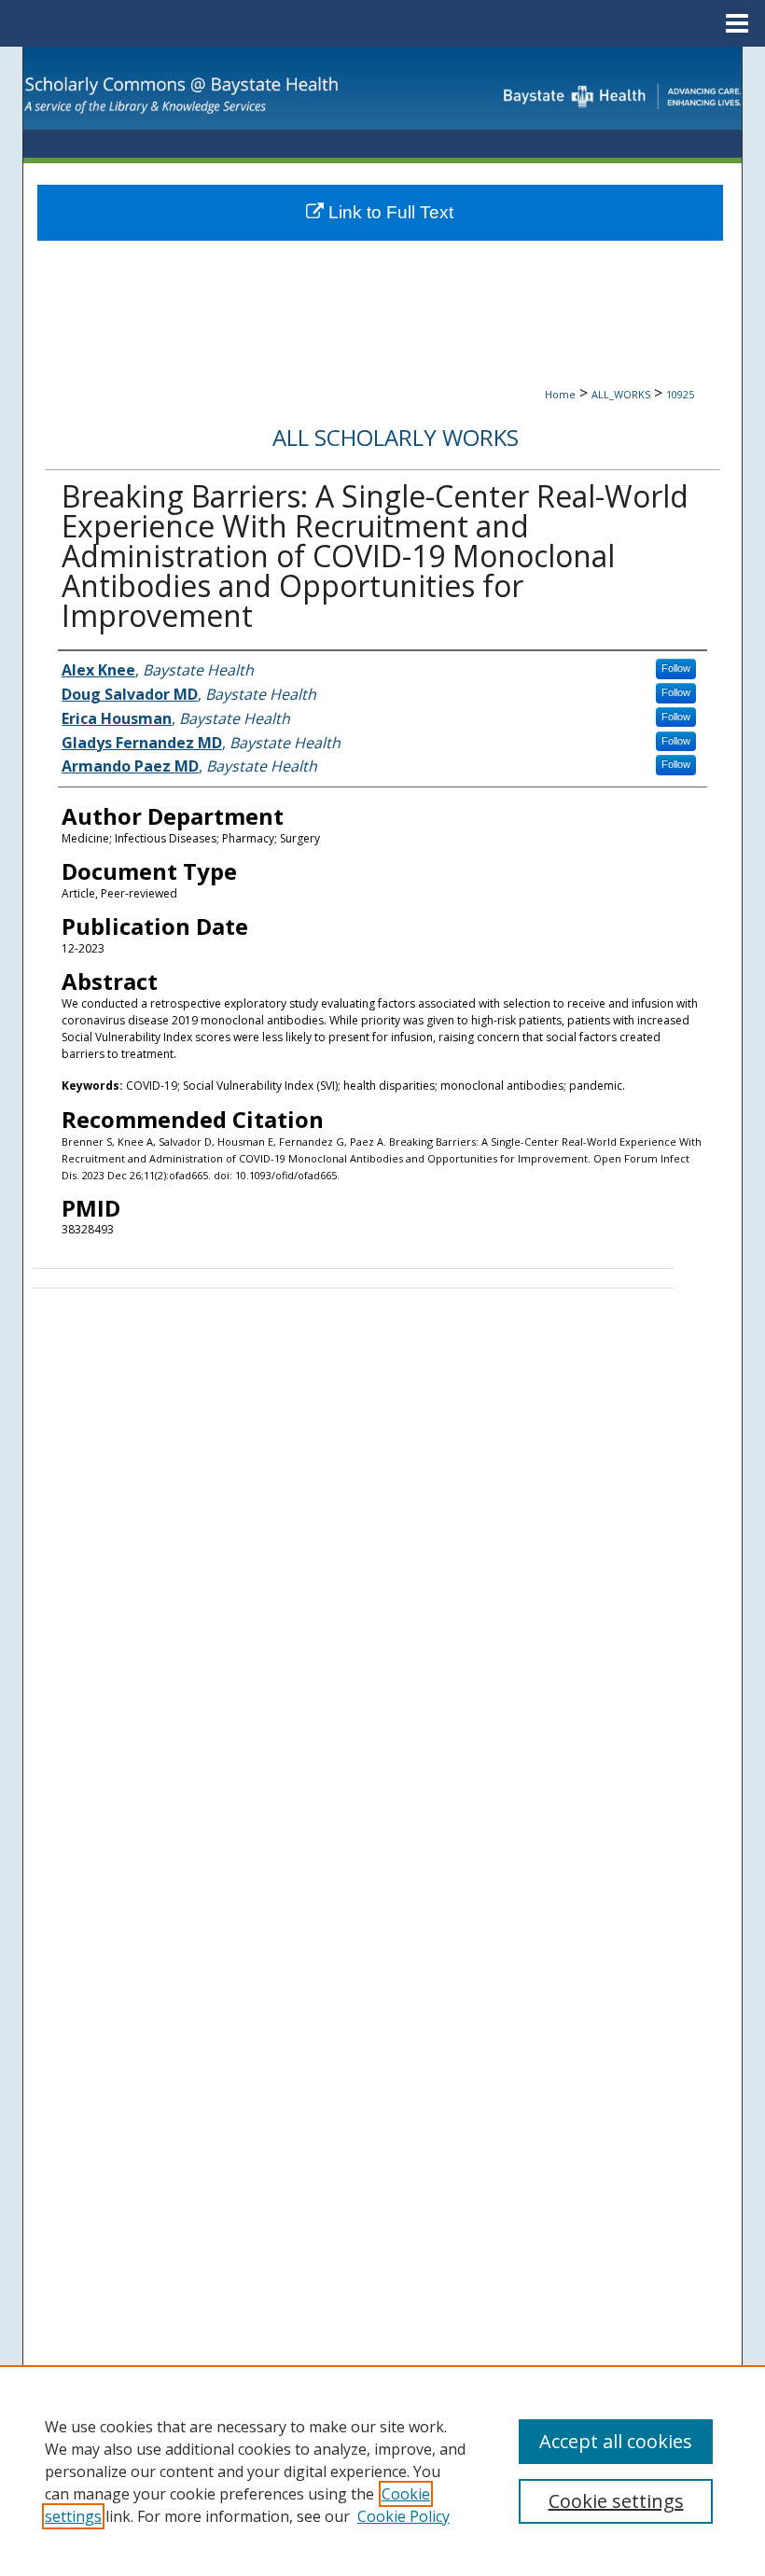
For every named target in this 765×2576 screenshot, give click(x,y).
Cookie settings (616, 2501)
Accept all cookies (616, 2441)
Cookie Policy (403, 2516)
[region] (382, 2471)
